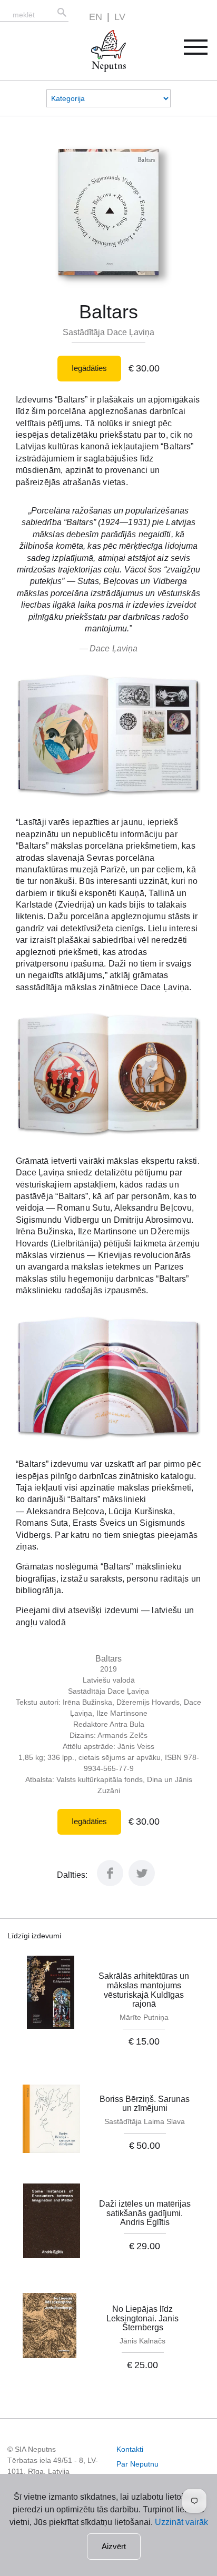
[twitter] (142, 1883)
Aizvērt (114, 2546)
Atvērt (203, 51)
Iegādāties (89, 368)
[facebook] (110, 1883)
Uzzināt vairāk (181, 2522)
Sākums (97, 36)
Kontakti (130, 2449)
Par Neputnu (137, 2464)
